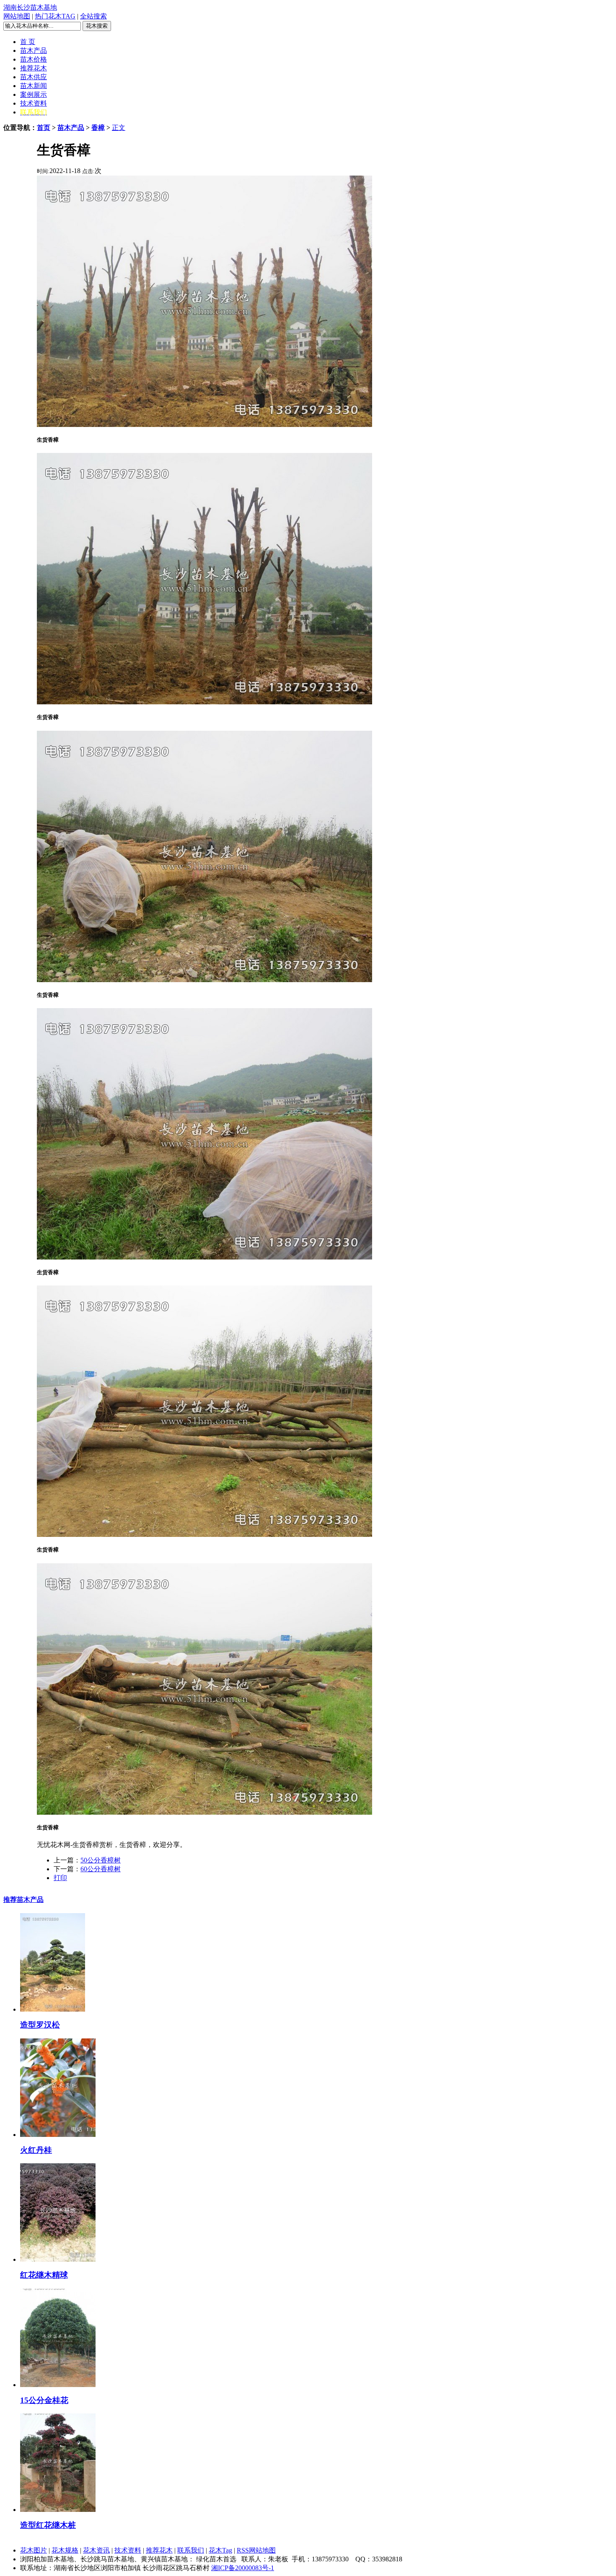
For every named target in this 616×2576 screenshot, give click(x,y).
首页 (44, 128)
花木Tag (220, 2550)
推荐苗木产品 (23, 1900)
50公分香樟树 (101, 1860)
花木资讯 (96, 2550)
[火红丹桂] (58, 2135)
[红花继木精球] (58, 2259)
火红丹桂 (36, 2150)
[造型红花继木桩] (58, 2510)
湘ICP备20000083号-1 (243, 2568)
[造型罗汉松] (53, 2009)
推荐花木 (159, 2550)
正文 (119, 128)
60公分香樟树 (101, 1869)
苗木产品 (71, 128)
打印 (60, 1878)
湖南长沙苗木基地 (30, 7)
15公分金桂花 (44, 2400)
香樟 (98, 128)
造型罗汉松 (40, 2025)
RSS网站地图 (256, 2550)
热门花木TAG (55, 16)
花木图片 (34, 2550)
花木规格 (65, 2550)
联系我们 (191, 2550)
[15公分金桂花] (58, 2385)
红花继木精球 (44, 2275)
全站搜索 (93, 16)
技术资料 (128, 2550)
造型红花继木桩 (48, 2525)
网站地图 (17, 16)
